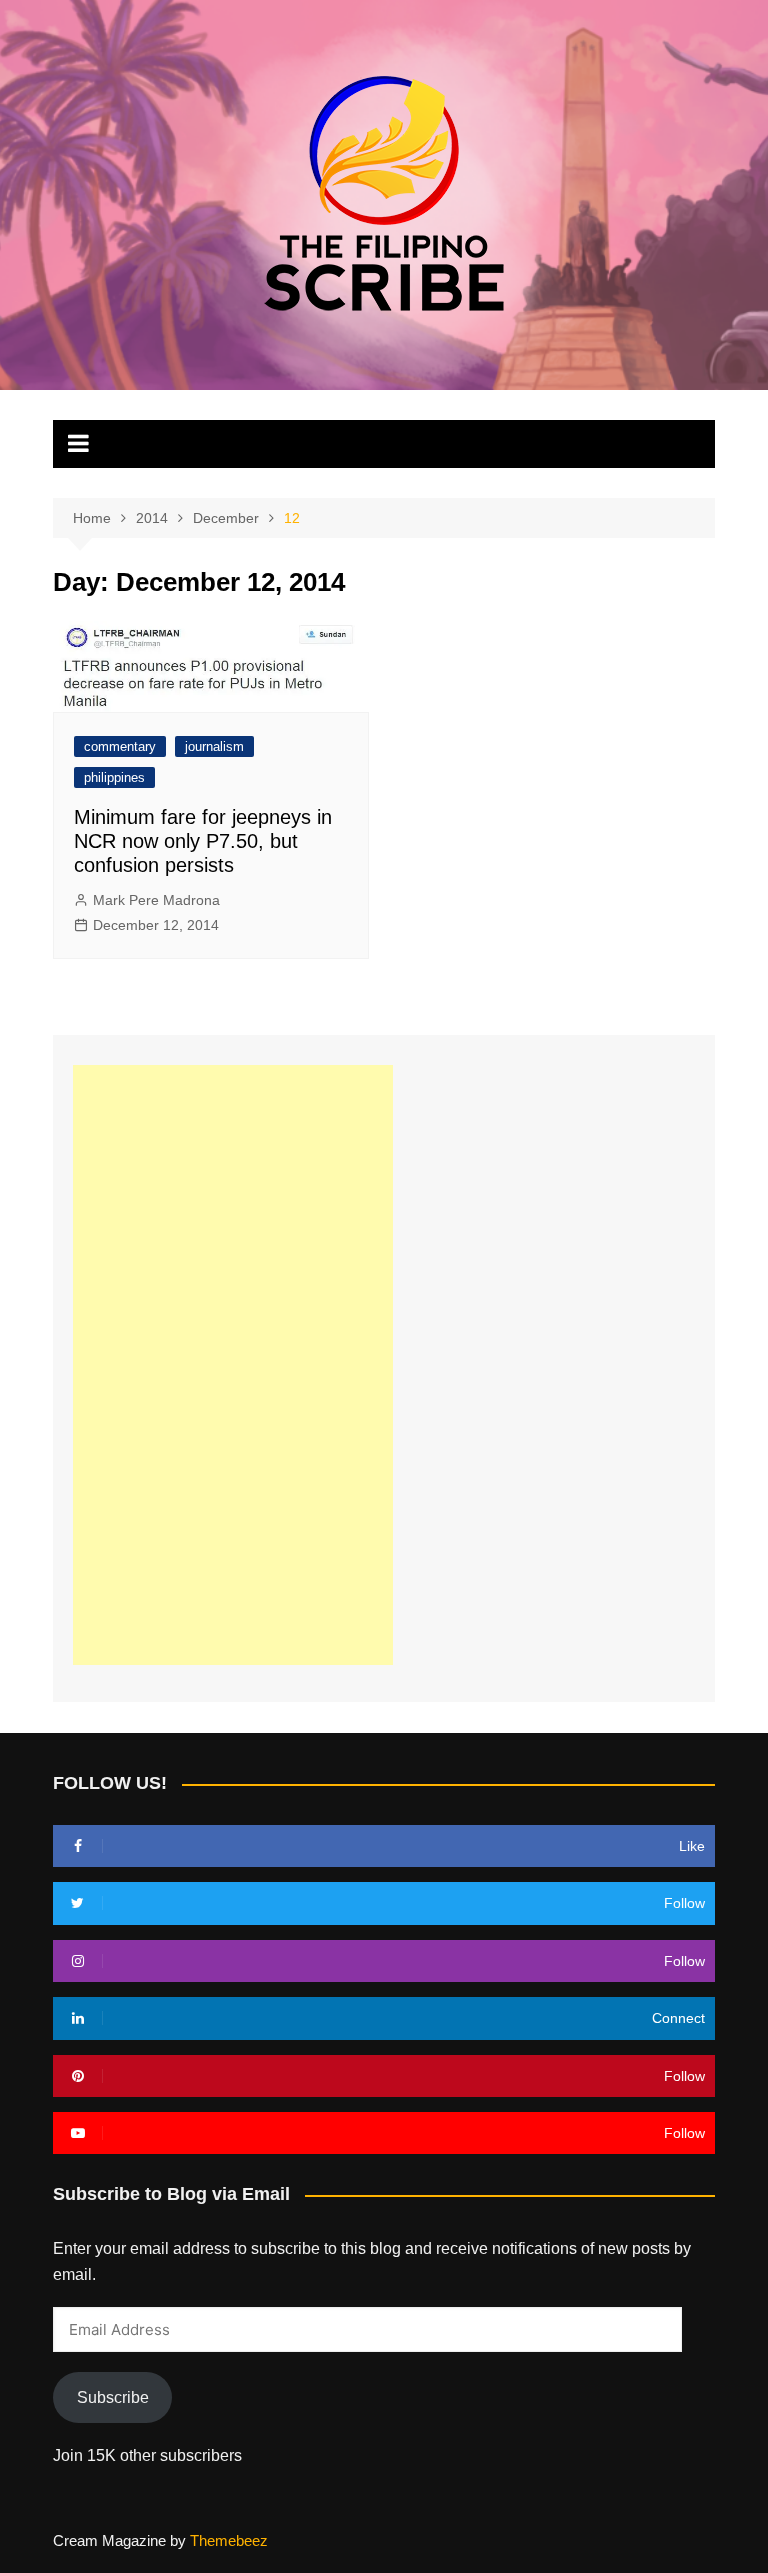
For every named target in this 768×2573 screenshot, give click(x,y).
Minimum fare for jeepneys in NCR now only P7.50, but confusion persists (203, 841)
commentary (120, 746)
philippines (114, 777)
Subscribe (113, 2397)
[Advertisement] (233, 1365)
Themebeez (229, 2540)
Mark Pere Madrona (156, 900)
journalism (214, 746)
